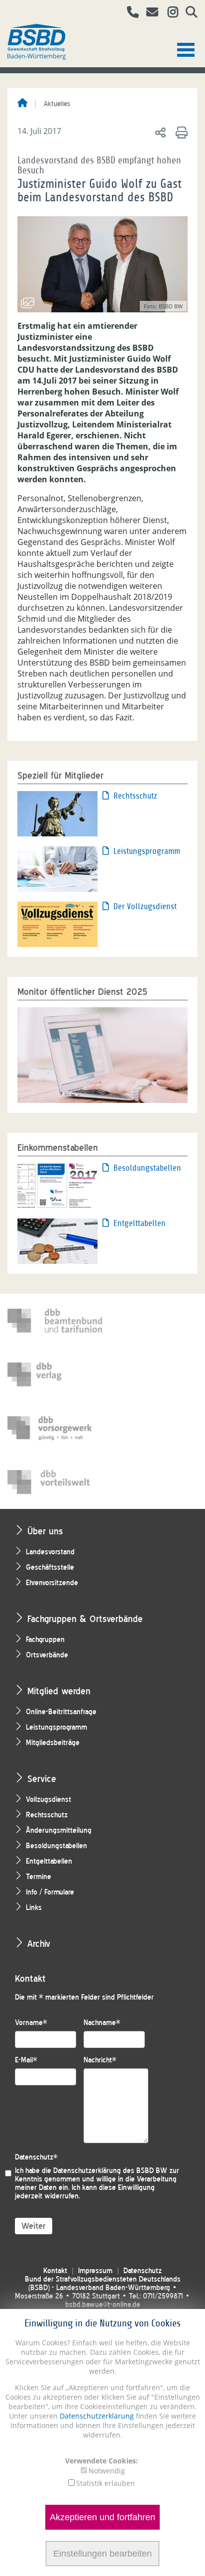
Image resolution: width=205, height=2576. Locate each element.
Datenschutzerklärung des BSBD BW (110, 2171)
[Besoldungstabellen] (57, 1185)
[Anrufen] (129, 13)
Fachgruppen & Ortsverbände (85, 1619)
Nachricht (100, 2060)
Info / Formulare (50, 1892)
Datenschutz (36, 2157)
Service (42, 1779)
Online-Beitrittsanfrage (61, 1712)
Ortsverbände (47, 1655)
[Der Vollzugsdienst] (57, 923)
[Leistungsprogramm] (57, 868)
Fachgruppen (45, 1640)
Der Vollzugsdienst (145, 906)
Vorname (31, 2023)
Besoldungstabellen (147, 1168)
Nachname (102, 2023)
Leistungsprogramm (147, 851)
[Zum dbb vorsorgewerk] (55, 1428)
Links (34, 1908)
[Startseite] (22, 104)
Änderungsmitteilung (59, 1830)
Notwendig (107, 2471)
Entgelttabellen (140, 1223)
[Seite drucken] (180, 132)
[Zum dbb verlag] (55, 1374)
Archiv (39, 1944)
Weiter (34, 2226)
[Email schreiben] (150, 13)
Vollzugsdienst (49, 1800)
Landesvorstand (50, 1552)
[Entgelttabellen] (57, 1240)
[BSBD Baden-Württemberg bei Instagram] (169, 13)
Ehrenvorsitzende (52, 1583)
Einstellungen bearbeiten (102, 2554)
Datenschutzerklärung (96, 2416)
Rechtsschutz (135, 796)
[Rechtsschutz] (57, 813)
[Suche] (188, 13)
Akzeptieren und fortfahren (102, 2517)
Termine (39, 1877)
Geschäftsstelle (50, 1567)
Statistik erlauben (105, 2483)
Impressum (95, 2271)
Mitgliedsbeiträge (53, 1743)
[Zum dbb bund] (55, 1321)
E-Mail (26, 2060)
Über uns (45, 1531)
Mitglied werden (59, 1691)
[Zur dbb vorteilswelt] (55, 1482)
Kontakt (55, 2271)
